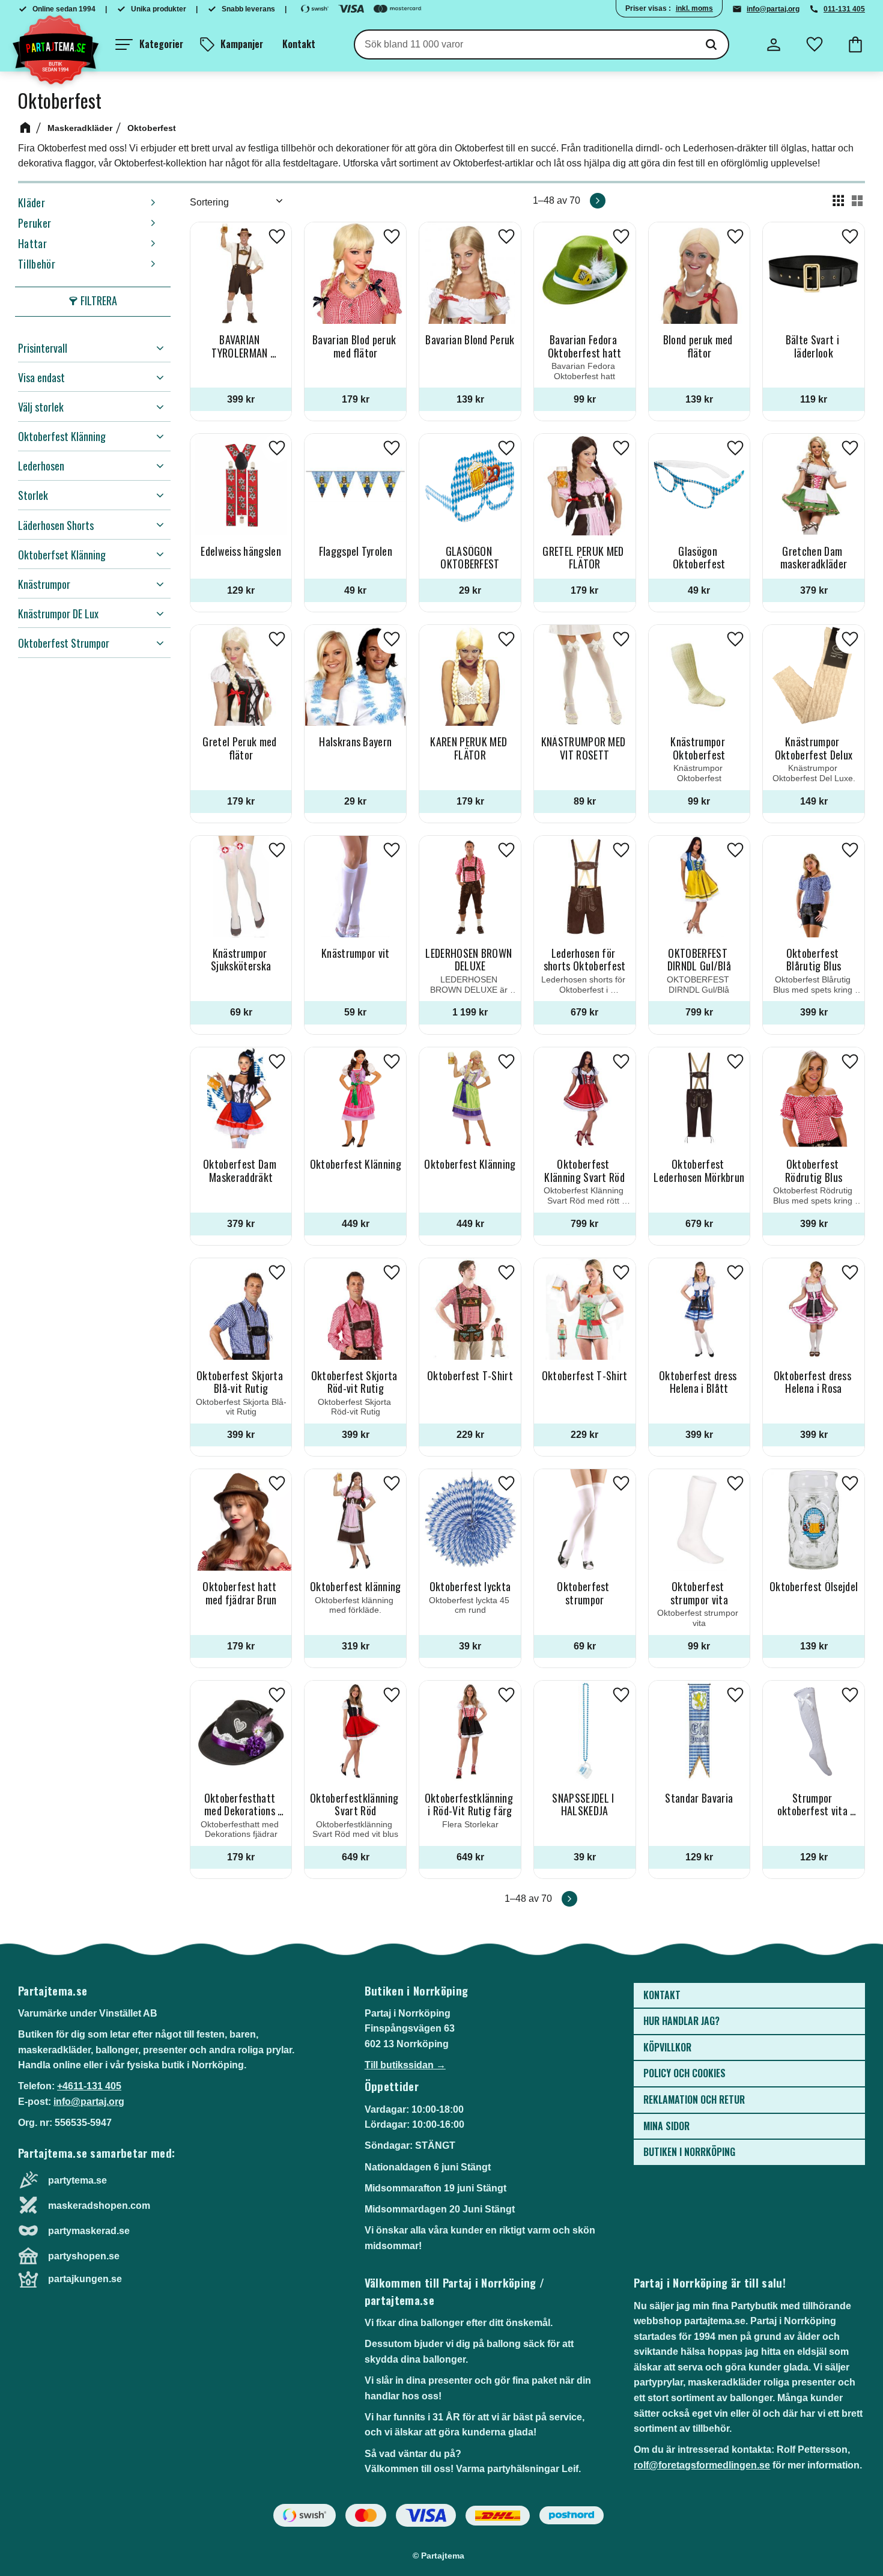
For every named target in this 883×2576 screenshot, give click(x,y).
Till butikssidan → (405, 2065)
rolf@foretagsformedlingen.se (702, 2465)
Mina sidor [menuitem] (666, 2126)
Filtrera (99, 300)
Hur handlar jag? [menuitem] (681, 2021)
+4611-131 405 (89, 2086)
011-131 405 (844, 9)
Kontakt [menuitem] (299, 44)
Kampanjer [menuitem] (242, 44)
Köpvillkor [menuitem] (667, 2047)
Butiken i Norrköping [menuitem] (689, 2152)
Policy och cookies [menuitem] (684, 2073)
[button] (149, 44)
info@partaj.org (773, 9)
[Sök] (711, 44)
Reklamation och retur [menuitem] (694, 2099)
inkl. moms (694, 8)
